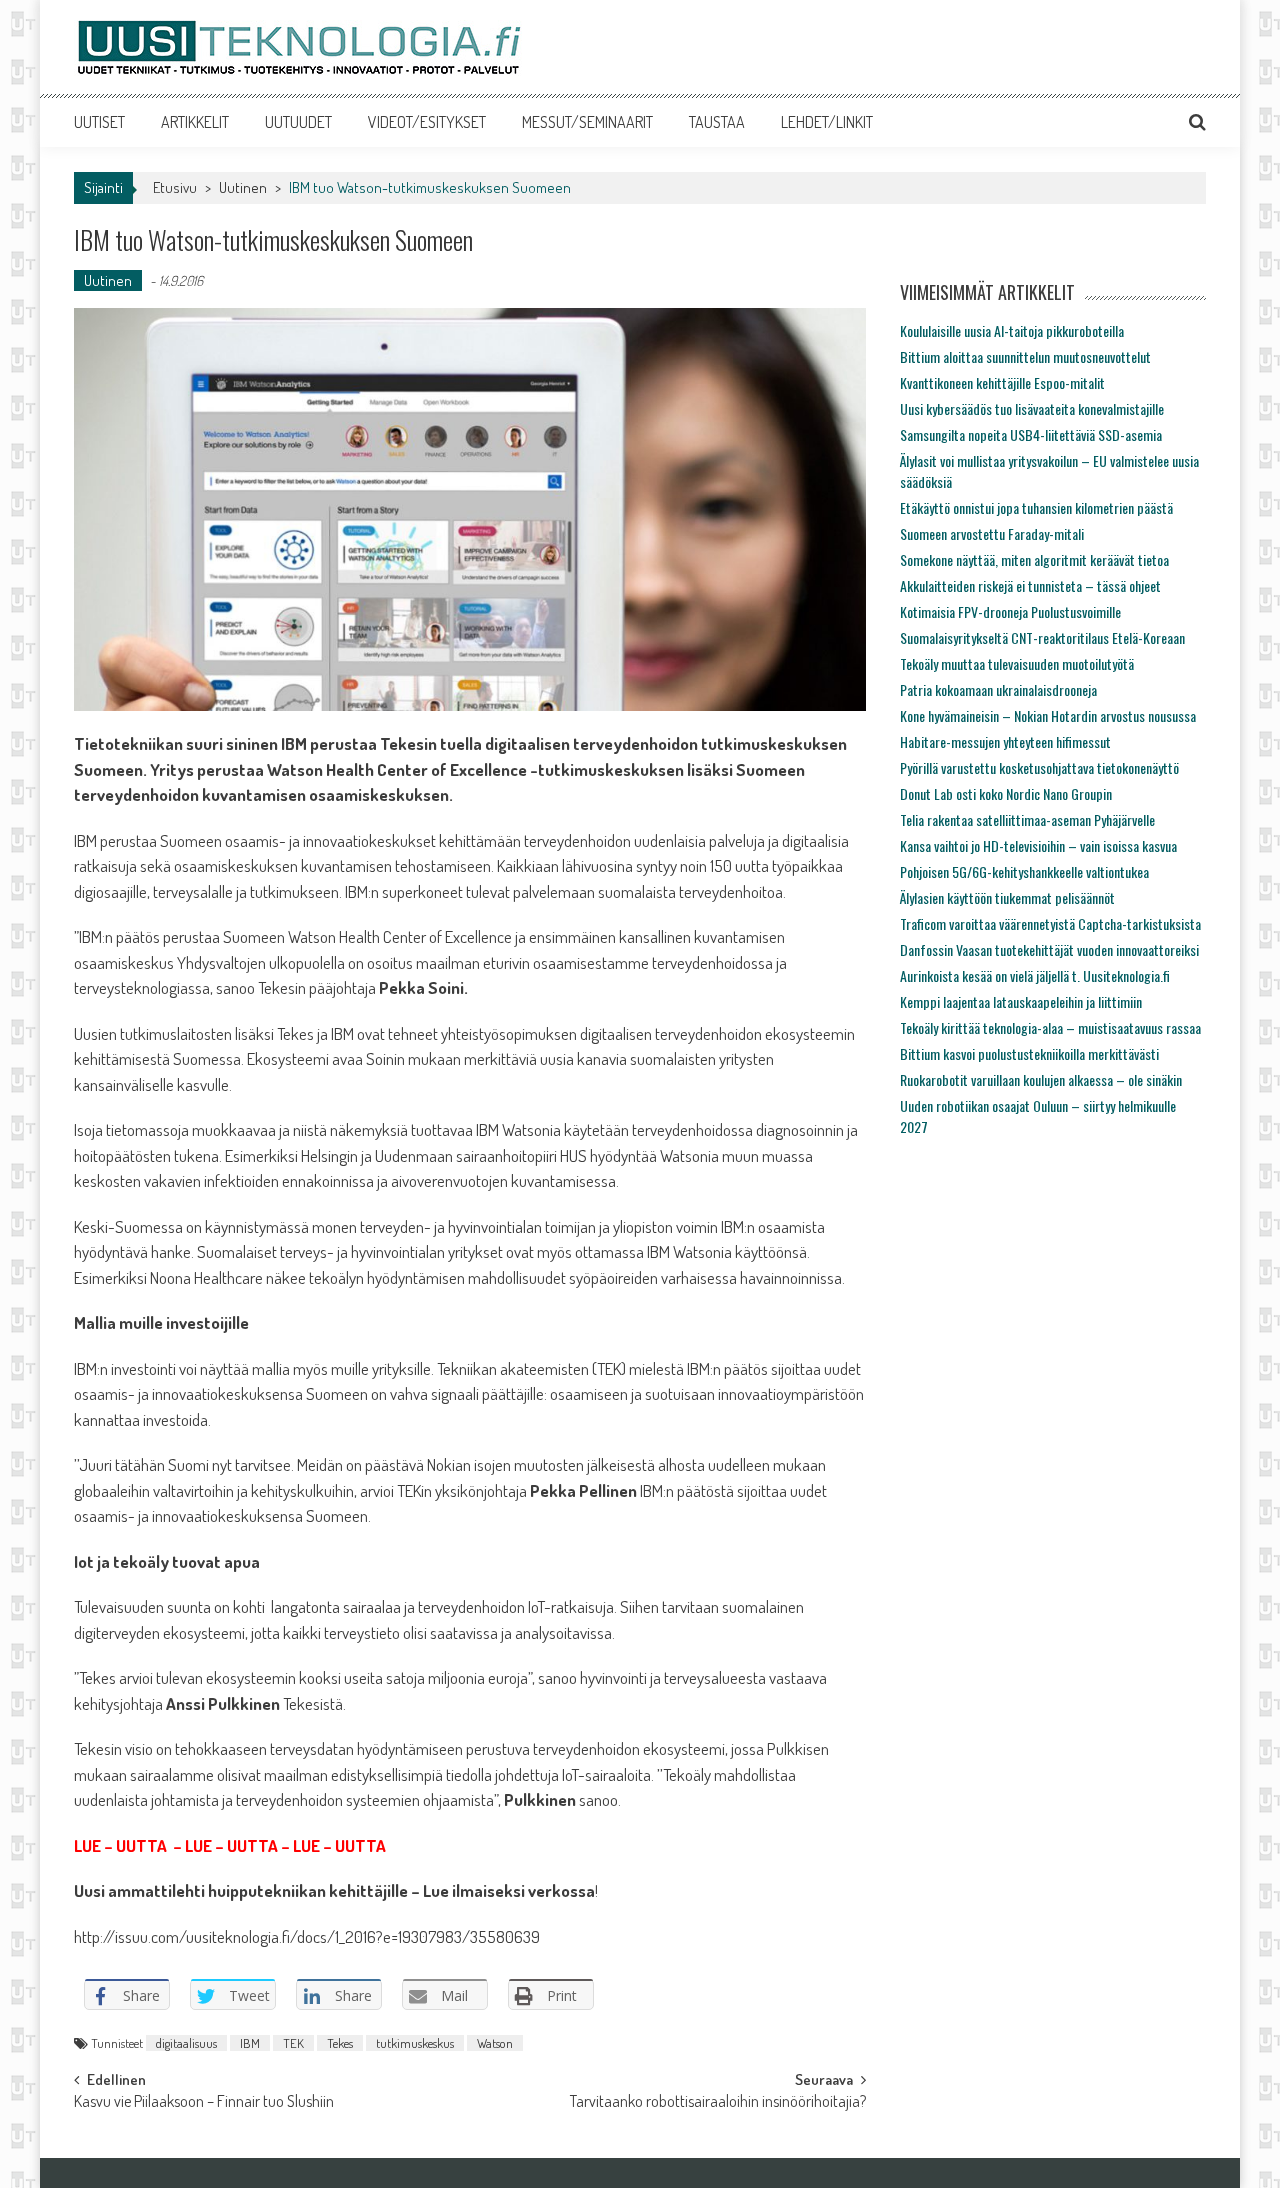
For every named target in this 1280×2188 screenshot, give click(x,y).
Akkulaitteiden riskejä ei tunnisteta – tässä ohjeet (1030, 585)
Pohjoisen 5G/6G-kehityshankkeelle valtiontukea (1024, 871)
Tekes (340, 2043)
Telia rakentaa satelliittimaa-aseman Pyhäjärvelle (1027, 819)
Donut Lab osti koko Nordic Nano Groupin (1006, 793)
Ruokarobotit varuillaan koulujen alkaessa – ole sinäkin (1041, 1079)
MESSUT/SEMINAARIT (587, 122)
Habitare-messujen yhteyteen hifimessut (1005, 741)
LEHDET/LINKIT (827, 122)
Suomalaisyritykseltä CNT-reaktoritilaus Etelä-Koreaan (1042, 637)
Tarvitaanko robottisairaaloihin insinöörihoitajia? (718, 2103)
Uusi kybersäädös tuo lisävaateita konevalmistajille (1032, 408)
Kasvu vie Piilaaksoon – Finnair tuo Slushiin (204, 2103)
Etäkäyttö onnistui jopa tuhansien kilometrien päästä (1036, 507)
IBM (250, 2043)
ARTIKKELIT (195, 122)
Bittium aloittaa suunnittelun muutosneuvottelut (1025, 356)
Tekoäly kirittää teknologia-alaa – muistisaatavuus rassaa (1050, 1027)
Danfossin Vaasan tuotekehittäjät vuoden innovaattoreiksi (1049, 949)
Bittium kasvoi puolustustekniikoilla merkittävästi (1029, 1053)
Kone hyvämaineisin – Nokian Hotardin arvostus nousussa (1048, 715)
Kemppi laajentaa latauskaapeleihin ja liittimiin (1021, 1001)
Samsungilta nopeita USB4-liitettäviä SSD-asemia (1031, 434)
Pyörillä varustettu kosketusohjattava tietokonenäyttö (1039, 767)
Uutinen (243, 187)
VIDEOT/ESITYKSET (427, 122)
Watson (495, 2043)
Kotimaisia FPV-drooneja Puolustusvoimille (1010, 611)
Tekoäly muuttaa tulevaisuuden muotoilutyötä (1017, 663)
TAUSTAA (717, 122)
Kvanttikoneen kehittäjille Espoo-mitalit (1002, 382)
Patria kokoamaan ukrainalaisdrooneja (998, 689)
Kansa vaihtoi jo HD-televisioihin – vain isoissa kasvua (1038, 845)
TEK (293, 2043)
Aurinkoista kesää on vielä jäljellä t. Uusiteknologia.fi (1035, 975)
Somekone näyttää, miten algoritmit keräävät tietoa (1034, 559)
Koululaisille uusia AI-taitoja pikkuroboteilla (1012, 330)
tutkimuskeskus (415, 2043)
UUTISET (99, 122)
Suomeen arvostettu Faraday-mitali (992, 533)
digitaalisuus (186, 2043)
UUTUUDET (298, 122)
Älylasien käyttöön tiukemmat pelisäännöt (1007, 897)
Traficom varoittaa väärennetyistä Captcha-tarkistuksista (1050, 923)
